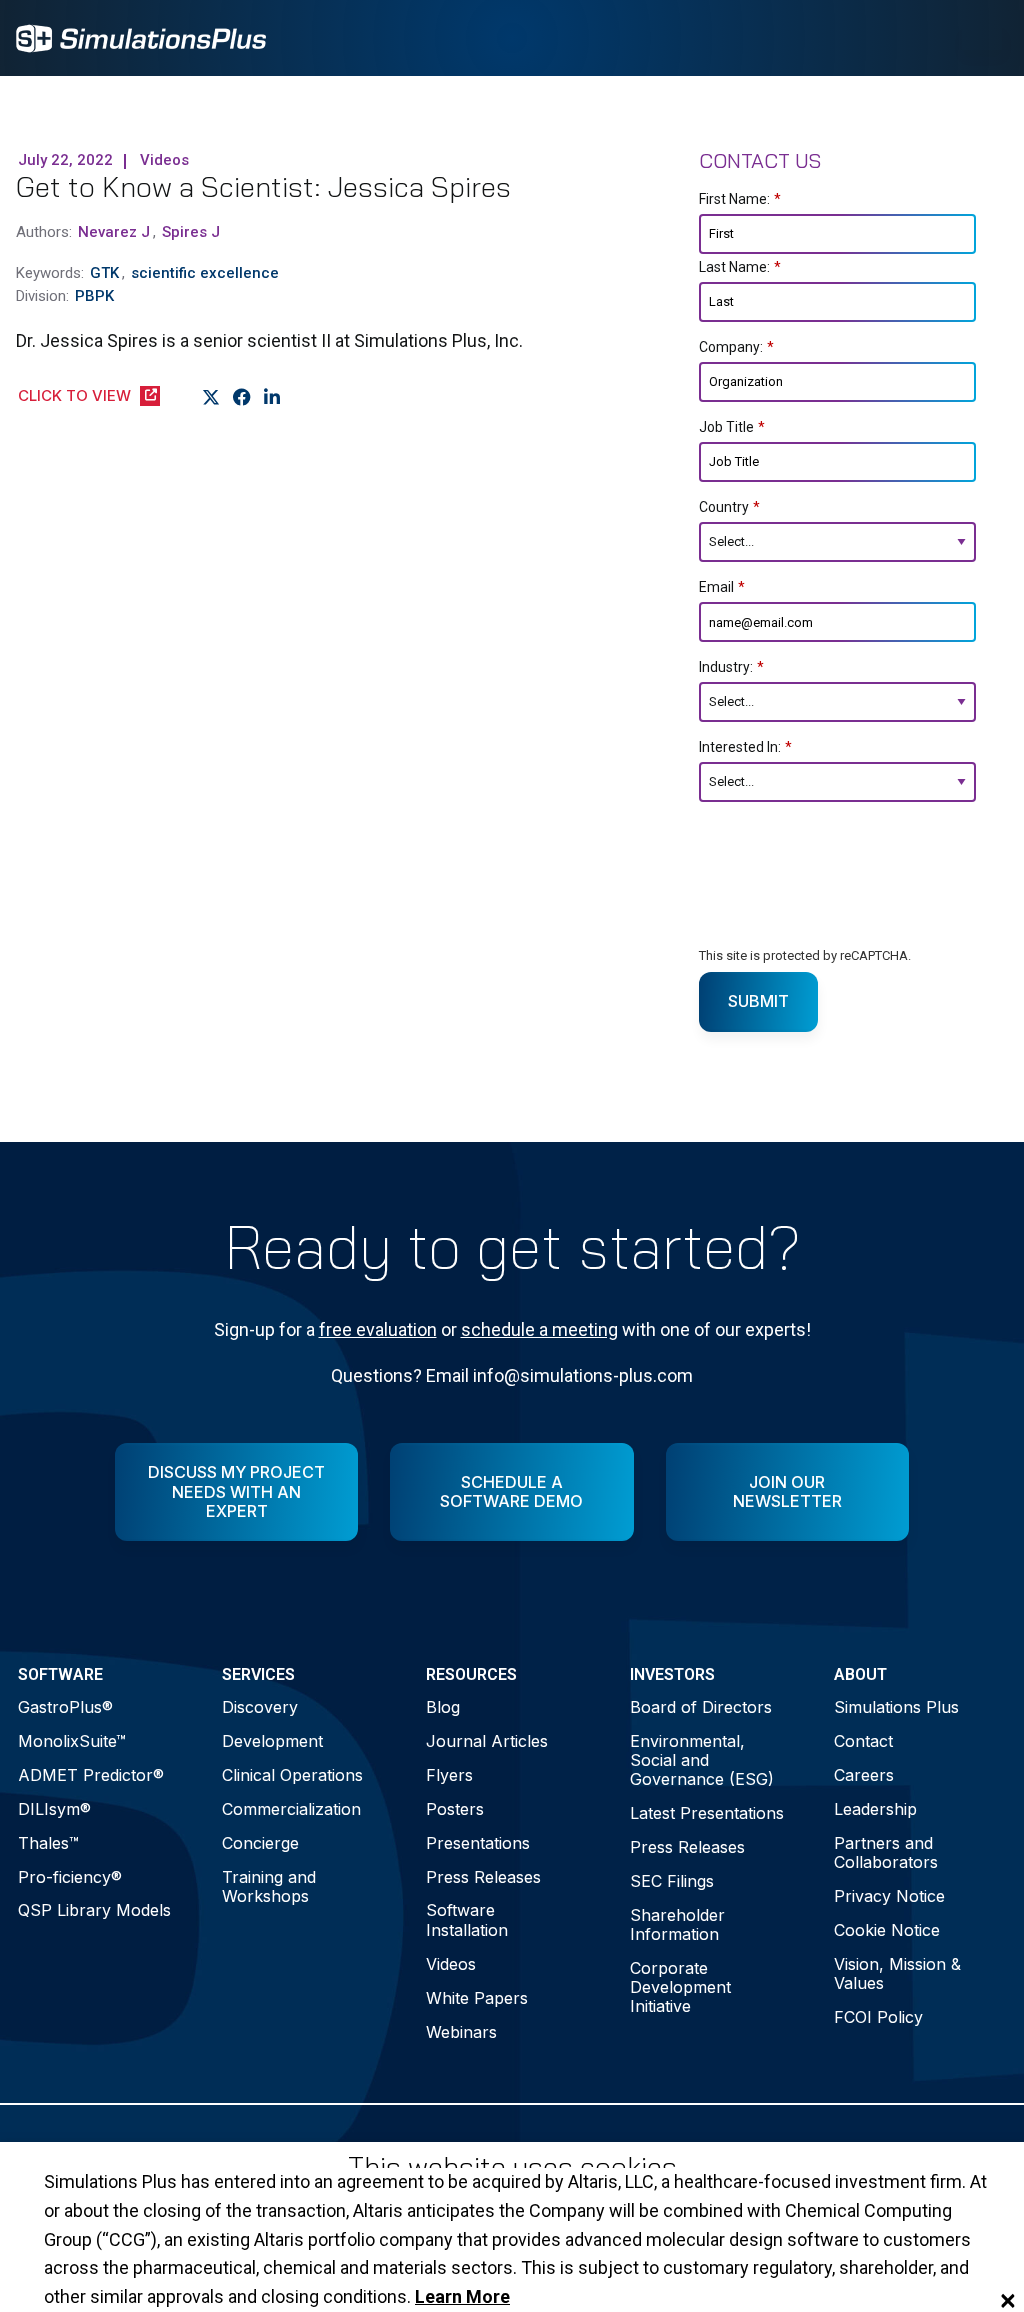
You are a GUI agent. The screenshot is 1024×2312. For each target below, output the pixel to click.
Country (729, 507)
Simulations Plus (896, 1707)
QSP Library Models (94, 1910)
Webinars (461, 2032)
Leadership (875, 1809)
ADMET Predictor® (91, 1775)
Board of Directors (701, 1707)
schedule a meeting (539, 1329)
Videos (451, 1964)
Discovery (260, 1707)
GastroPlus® (65, 1707)
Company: (736, 347)
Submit (758, 1001)
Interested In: (745, 747)
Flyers (449, 1775)
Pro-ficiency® (70, 1877)
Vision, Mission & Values (897, 1973)
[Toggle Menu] (982, 38)
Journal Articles (487, 1741)
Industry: (731, 667)
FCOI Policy (878, 2017)
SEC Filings (672, 1881)
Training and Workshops (269, 1886)
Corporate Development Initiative (680, 1987)
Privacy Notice (889, 1896)
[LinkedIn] (272, 397)
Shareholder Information (677, 1924)
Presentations (478, 1843)
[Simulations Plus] (141, 36)
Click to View (74, 395)
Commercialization (291, 1809)
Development (272, 1741)
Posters (455, 1809)
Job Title (732, 427)
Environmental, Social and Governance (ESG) (702, 1760)
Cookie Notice (887, 1930)
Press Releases (483, 1877)
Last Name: (740, 267)
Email (722, 587)
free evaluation (378, 1329)
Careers (864, 1775)
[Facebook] (242, 397)
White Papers (477, 1998)
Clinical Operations (292, 1775)
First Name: (740, 199)
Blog (443, 1707)
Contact (863, 1741)
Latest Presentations (707, 1813)
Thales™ (48, 1843)
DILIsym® (54, 1809)
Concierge (260, 1843)
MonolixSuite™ (72, 1741)
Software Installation (467, 1919)
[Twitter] (211, 397)
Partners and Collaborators (886, 1852)
